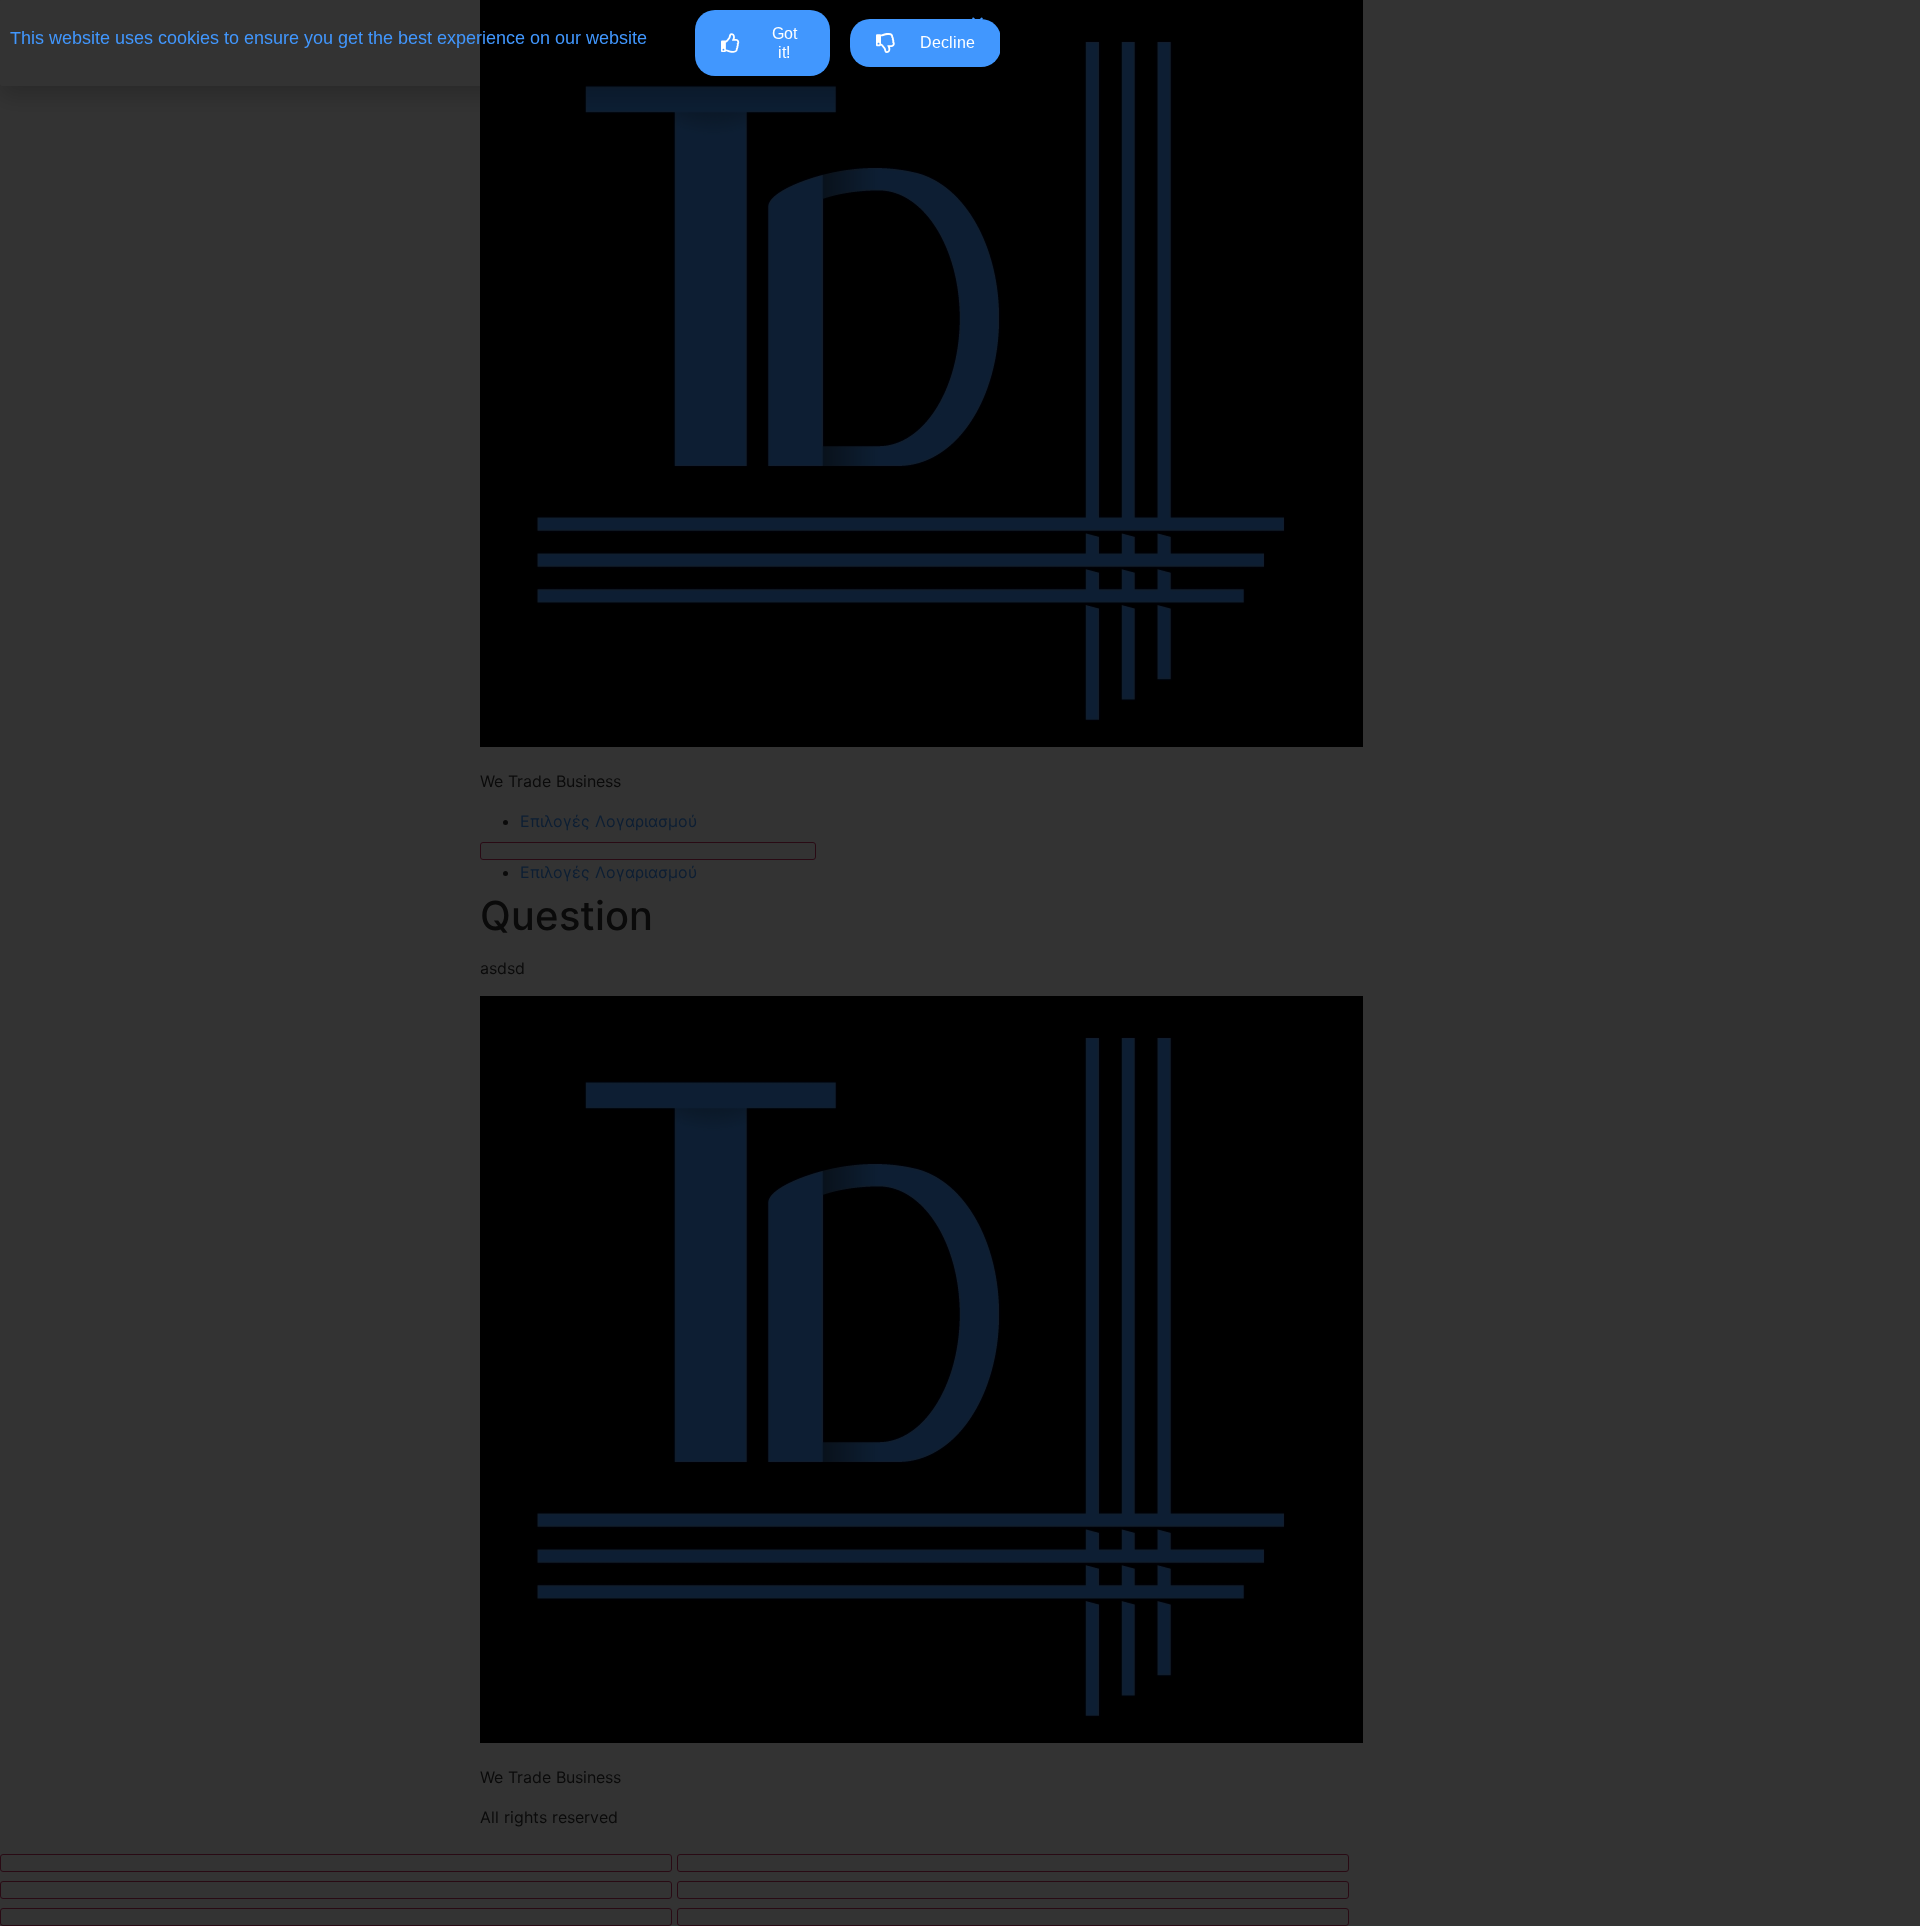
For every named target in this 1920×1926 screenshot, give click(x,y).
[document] (960, 963)
